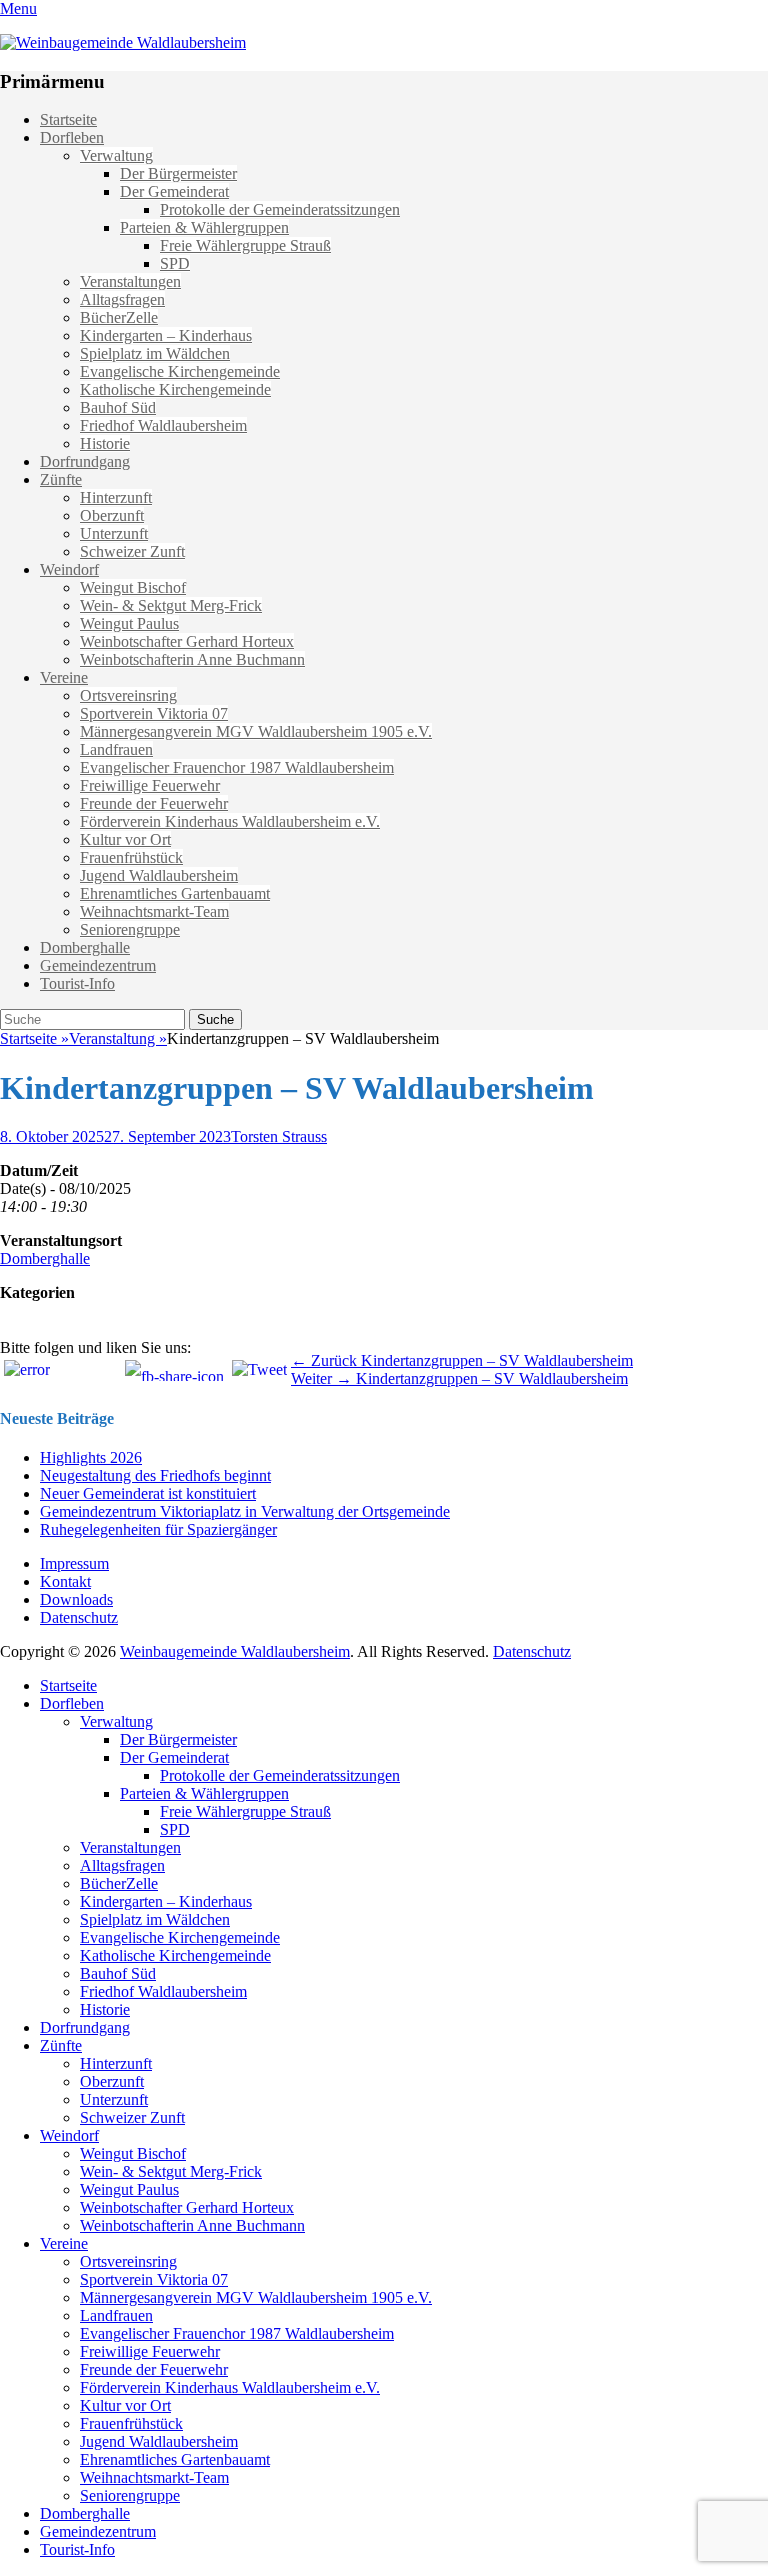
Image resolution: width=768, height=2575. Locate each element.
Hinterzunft (116, 497)
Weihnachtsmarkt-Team (154, 911)
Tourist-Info (77, 983)
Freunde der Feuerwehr (154, 803)
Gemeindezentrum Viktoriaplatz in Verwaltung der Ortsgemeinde (245, 1511)
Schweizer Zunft (132, 551)
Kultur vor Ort (125, 839)
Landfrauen (116, 749)
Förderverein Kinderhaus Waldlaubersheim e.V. (230, 821)
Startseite (68, 119)
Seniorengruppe (130, 929)
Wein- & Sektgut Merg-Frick (171, 605)
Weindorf (69, 569)
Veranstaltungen (130, 281)
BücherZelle (119, 317)
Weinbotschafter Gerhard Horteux (187, 641)
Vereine (64, 677)
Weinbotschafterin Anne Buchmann (192, 659)
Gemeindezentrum (98, 965)
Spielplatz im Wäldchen (155, 353)
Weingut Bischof (133, 587)
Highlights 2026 (91, 1457)
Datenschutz (79, 1617)
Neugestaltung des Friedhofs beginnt (155, 1475)
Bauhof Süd (118, 407)
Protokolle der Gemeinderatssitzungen (280, 209)
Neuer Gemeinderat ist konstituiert (148, 1493)
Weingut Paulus (129, 623)
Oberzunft (112, 515)
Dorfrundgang (85, 461)
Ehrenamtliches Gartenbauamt (175, 893)
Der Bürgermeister (178, 173)
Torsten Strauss (279, 1136)
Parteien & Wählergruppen (204, 227)
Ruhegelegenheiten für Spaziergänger (158, 1529)
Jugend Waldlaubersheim (159, 875)
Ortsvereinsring (128, 695)
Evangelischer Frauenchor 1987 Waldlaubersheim (237, 767)
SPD (175, 263)
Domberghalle (85, 947)
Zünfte (61, 479)
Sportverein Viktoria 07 (154, 713)
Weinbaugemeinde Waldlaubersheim (235, 1651)
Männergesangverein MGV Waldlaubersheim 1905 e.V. (256, 731)
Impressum (74, 1563)
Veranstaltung (118, 1038)
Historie (105, 443)
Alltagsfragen (122, 299)
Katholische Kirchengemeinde (175, 389)
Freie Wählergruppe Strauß (245, 245)
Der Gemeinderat (174, 191)
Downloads (76, 1599)
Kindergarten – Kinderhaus (166, 335)
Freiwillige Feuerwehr (150, 785)
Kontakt (65, 1581)
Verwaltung (116, 155)
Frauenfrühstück (131, 857)
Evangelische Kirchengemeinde (180, 371)
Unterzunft (114, 533)
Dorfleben (72, 137)
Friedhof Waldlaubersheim (163, 425)
